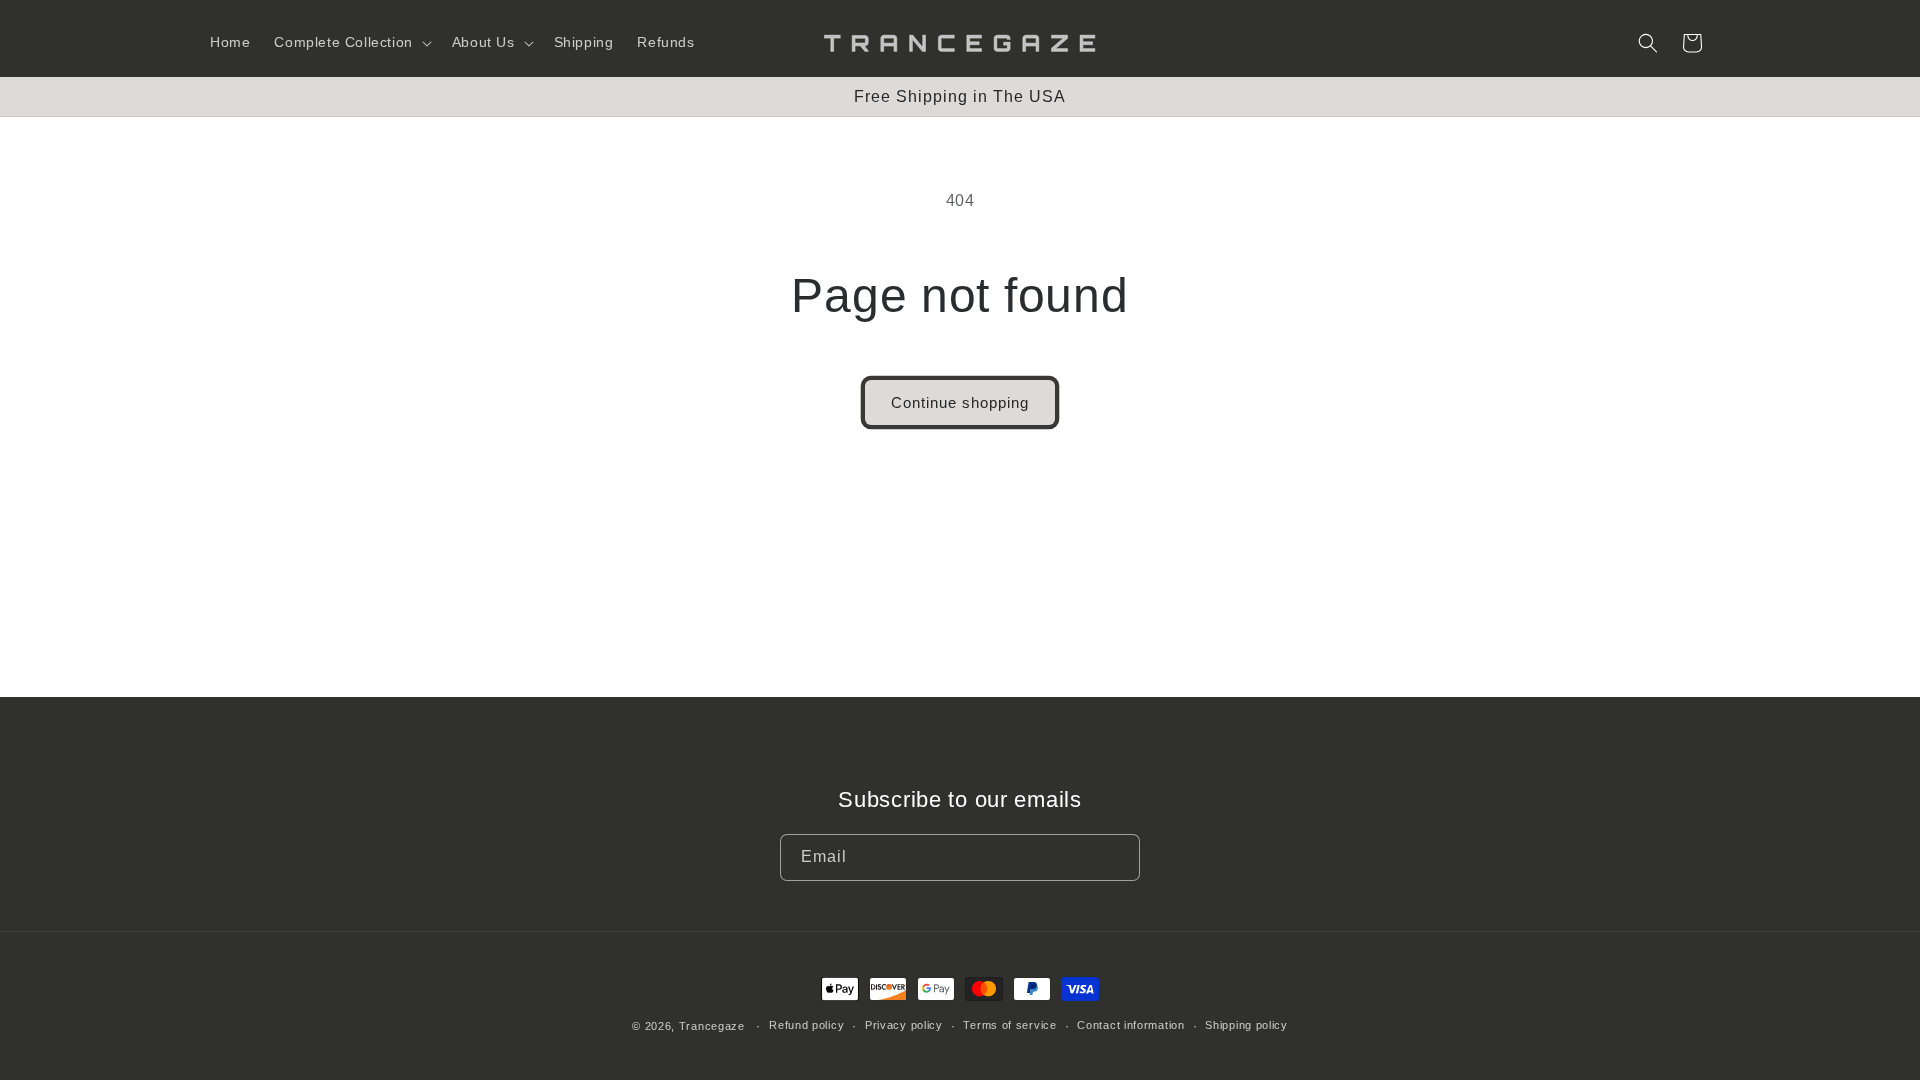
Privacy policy (904, 1025)
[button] (350, 42)
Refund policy (806, 1025)
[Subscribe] (1117, 857)
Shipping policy (1246, 1025)
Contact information (1130, 1025)
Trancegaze (712, 1026)
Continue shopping (960, 402)
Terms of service (1009, 1025)
